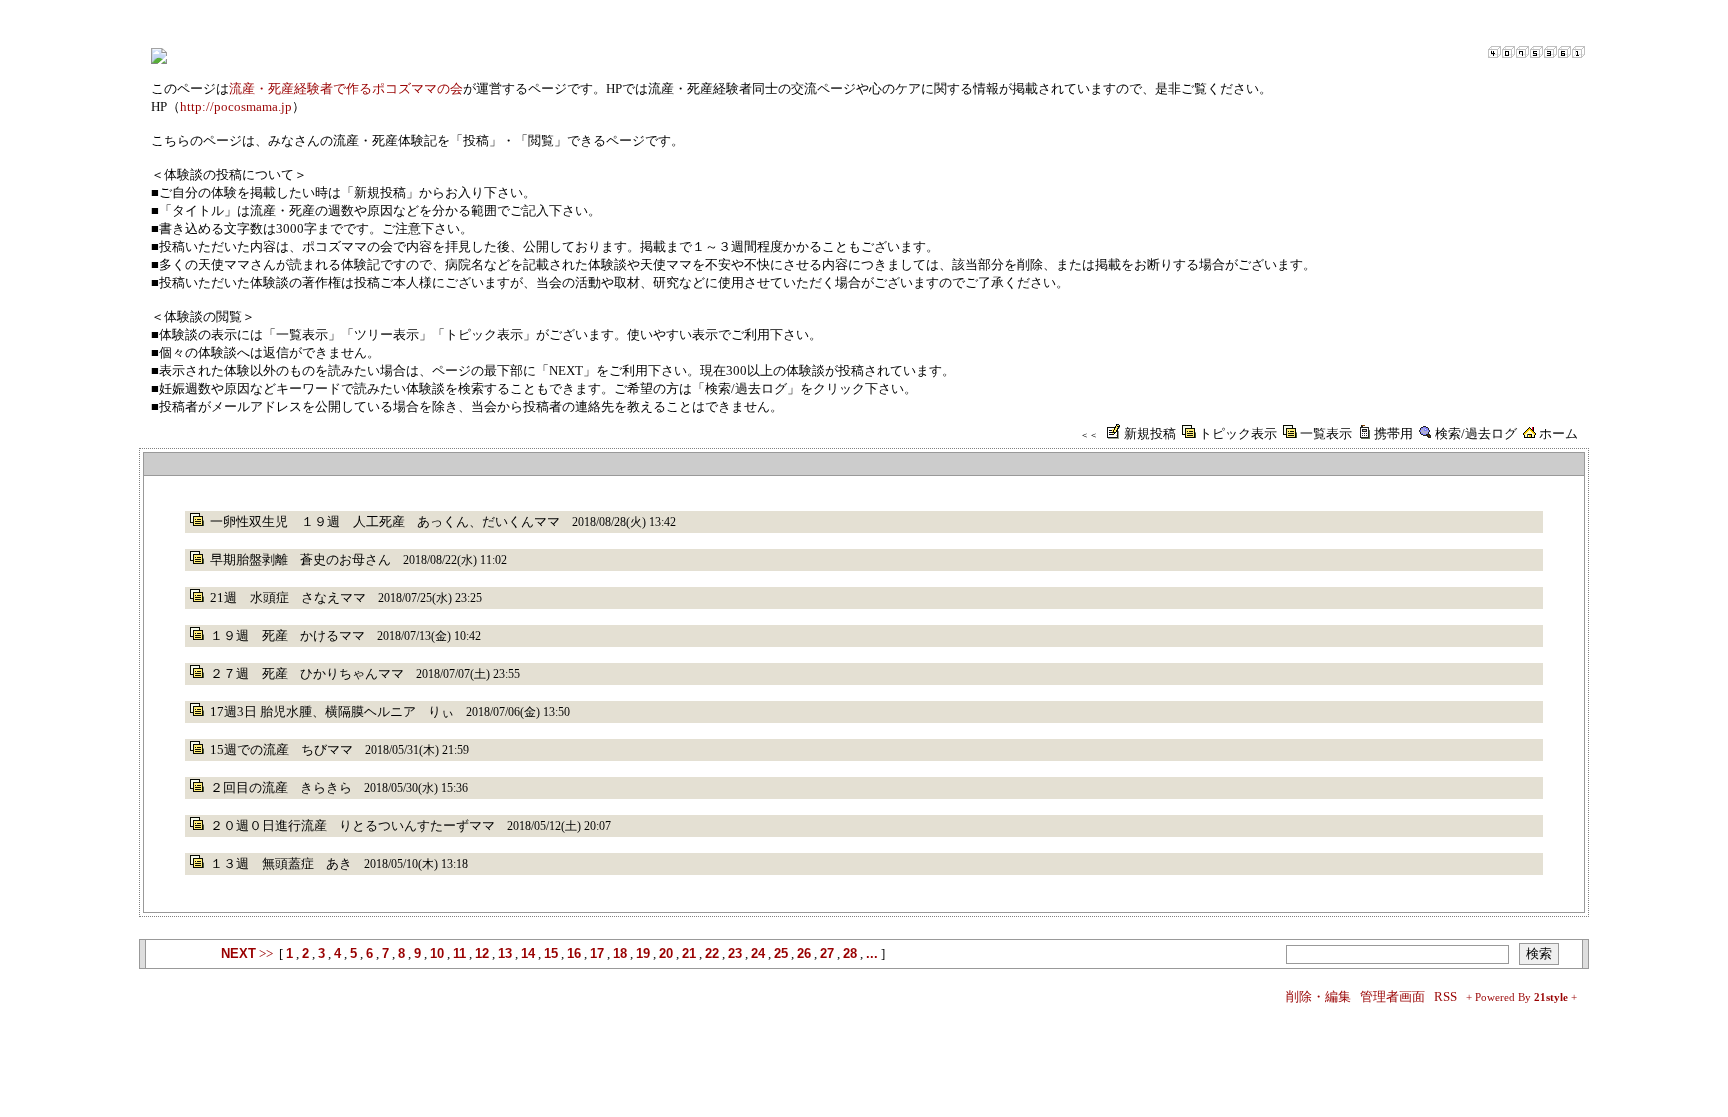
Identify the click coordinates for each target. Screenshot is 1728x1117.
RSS (1445, 996)
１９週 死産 (249, 635)
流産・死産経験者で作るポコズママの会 (346, 88)
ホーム (1558, 433)
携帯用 (1393, 433)
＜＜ (1089, 435)
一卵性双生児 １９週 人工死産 (307, 521)
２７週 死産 (249, 673)
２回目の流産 (249, 787)
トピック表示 (1238, 433)
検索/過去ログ (1476, 433)
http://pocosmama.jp (236, 106)
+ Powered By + (1521, 997)
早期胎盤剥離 (249, 559)
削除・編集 (1318, 996)
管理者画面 (1392, 996)
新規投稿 (1150, 433)
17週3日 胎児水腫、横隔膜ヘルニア (313, 711)
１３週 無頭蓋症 (262, 863)
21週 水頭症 (249, 597)
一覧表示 (1326, 433)
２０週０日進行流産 (268, 825)
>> (247, 953)
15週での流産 (249, 749)
